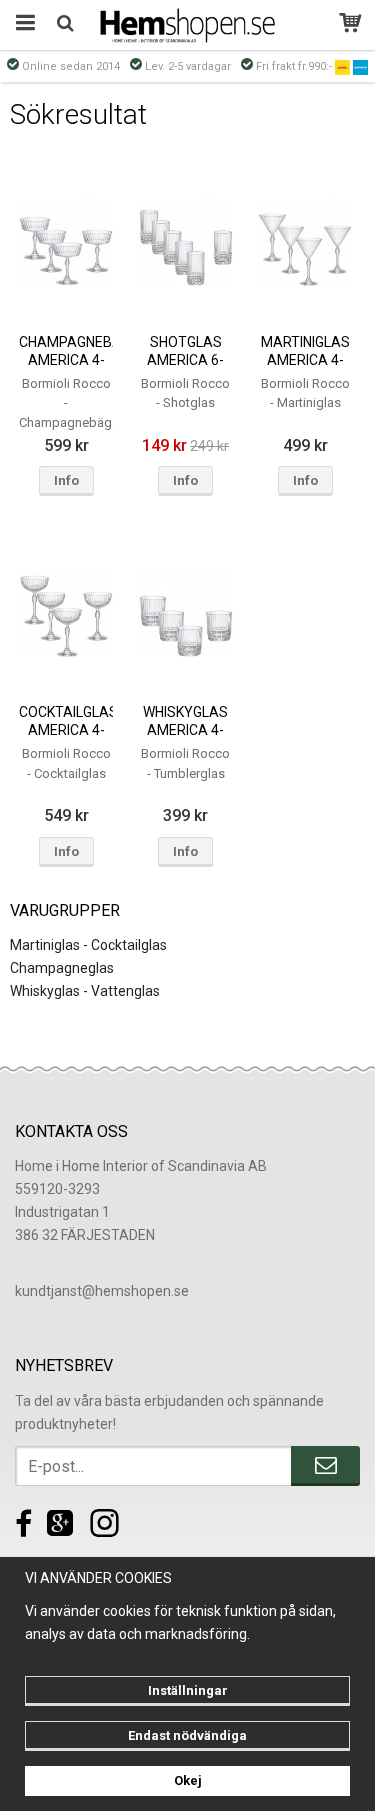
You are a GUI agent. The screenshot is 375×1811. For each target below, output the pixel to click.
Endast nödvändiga (187, 1735)
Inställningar (188, 1690)
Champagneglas (62, 968)
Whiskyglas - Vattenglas (85, 991)
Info (66, 480)
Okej (188, 1780)
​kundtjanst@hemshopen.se (102, 1291)
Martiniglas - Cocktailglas (88, 945)
